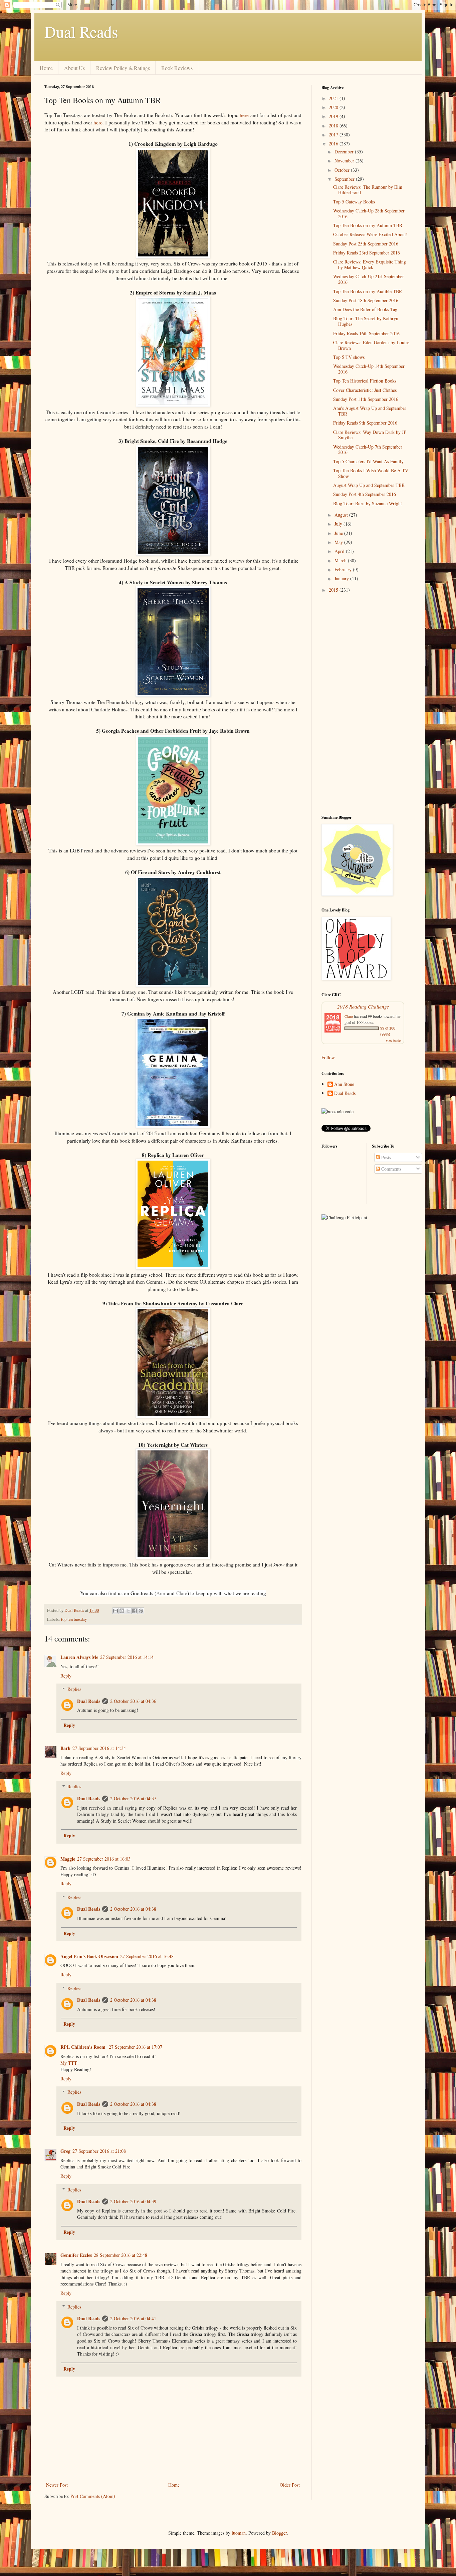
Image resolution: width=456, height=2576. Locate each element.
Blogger (279, 2533)
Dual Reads (81, 31)
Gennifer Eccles (76, 2255)
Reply (66, 1676)
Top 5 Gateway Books (354, 202)
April (340, 551)
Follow (328, 1057)
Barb (65, 1748)
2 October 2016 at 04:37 (133, 1798)
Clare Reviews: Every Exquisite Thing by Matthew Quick (370, 264)
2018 (334, 126)
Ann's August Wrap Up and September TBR (370, 411)
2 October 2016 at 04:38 (133, 1909)
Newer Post (57, 2485)
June (339, 533)
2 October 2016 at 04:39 (133, 2201)
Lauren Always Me (79, 1657)
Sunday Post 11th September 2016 (366, 399)
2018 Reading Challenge (363, 1006)
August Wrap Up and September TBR (369, 485)
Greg (65, 2151)
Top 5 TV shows (349, 357)
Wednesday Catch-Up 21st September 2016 (369, 279)
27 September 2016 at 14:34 (99, 1748)
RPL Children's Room (84, 2047)
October (343, 170)
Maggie (68, 1859)
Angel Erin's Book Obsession (89, 1956)
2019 (334, 116)
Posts (385, 1157)
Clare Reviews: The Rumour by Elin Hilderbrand (368, 190)
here (244, 115)
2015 (334, 590)
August (342, 515)
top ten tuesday (74, 1619)
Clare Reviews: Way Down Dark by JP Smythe (370, 435)
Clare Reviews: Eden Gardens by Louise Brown (371, 345)
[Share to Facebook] (135, 1611)
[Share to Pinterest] (141, 1611)
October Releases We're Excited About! (370, 234)
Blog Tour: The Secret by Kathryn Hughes (366, 321)
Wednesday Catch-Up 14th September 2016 (369, 369)
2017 (334, 135)
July (339, 524)
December (345, 152)
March (341, 560)
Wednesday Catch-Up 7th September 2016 (368, 450)
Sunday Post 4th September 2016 (365, 494)
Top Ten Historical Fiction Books (365, 381)
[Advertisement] (367, 704)
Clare (182, 1593)
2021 (334, 98)
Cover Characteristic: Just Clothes (365, 390)
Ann (161, 1593)
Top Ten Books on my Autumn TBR (368, 225)
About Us (74, 68)
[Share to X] (128, 1611)
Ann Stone (344, 1084)
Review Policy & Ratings (123, 68)
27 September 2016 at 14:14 (127, 1657)
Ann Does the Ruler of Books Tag (365, 309)
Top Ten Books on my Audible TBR (368, 291)
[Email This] (116, 1611)
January (342, 578)
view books (394, 1041)
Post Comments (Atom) (93, 2496)
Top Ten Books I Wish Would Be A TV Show (371, 473)
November (345, 161)
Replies (74, 1689)
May (339, 542)
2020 (334, 107)
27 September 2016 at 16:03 (104, 1859)
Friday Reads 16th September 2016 (366, 333)
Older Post (290, 2485)
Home (46, 68)
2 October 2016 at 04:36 (133, 1701)
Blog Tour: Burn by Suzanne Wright (368, 503)
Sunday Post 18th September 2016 (366, 300)
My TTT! (70, 2063)
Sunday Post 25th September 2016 (366, 244)
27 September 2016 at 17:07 (136, 2047)
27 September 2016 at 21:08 (99, 2151)
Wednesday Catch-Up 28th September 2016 (369, 213)
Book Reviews (177, 68)
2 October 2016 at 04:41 (133, 2318)
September (345, 179)
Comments (391, 1169)
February (344, 569)
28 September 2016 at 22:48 (121, 2255)
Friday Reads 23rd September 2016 (367, 253)
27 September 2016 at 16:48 (147, 1956)
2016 (334, 144)
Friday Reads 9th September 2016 (365, 423)
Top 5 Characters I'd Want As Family (368, 461)
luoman (239, 2533)
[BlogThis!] (122, 1611)
